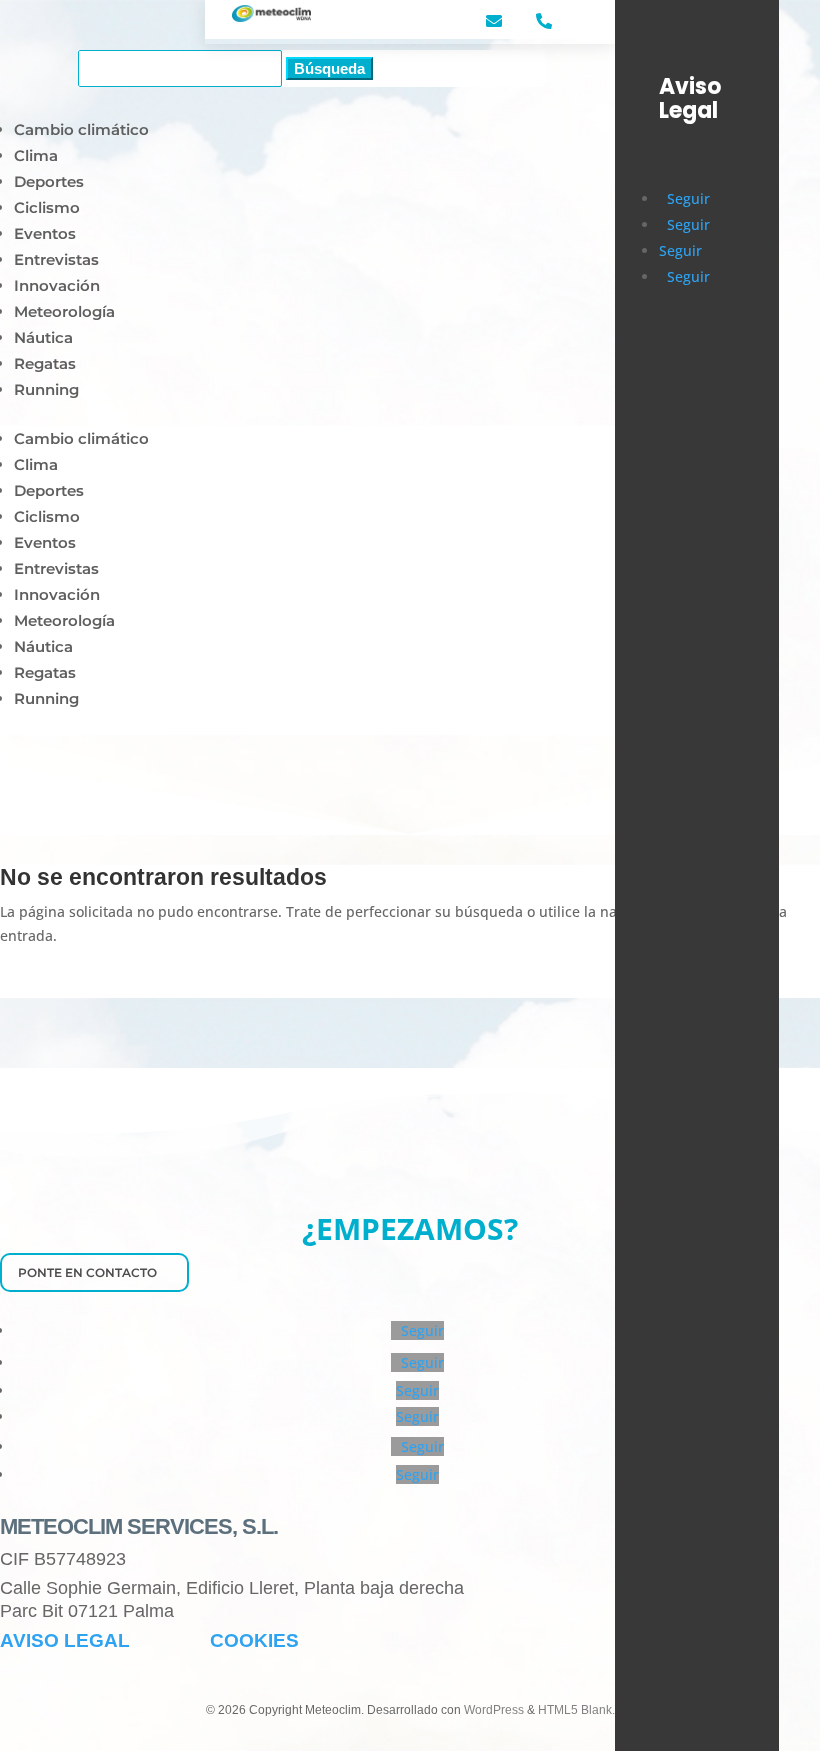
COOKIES (254, 1640)
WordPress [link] (494, 1710)
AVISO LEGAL (65, 1640)
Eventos (45, 233)
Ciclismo (47, 207)
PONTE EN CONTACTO (87, 1272)
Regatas (45, 363)
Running (46, 389)
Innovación (57, 285)
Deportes (49, 181)
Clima (36, 155)
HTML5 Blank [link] (575, 1710)
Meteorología (64, 311)
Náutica (43, 337)
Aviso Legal (690, 99)
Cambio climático (81, 129)
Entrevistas (56, 259)
